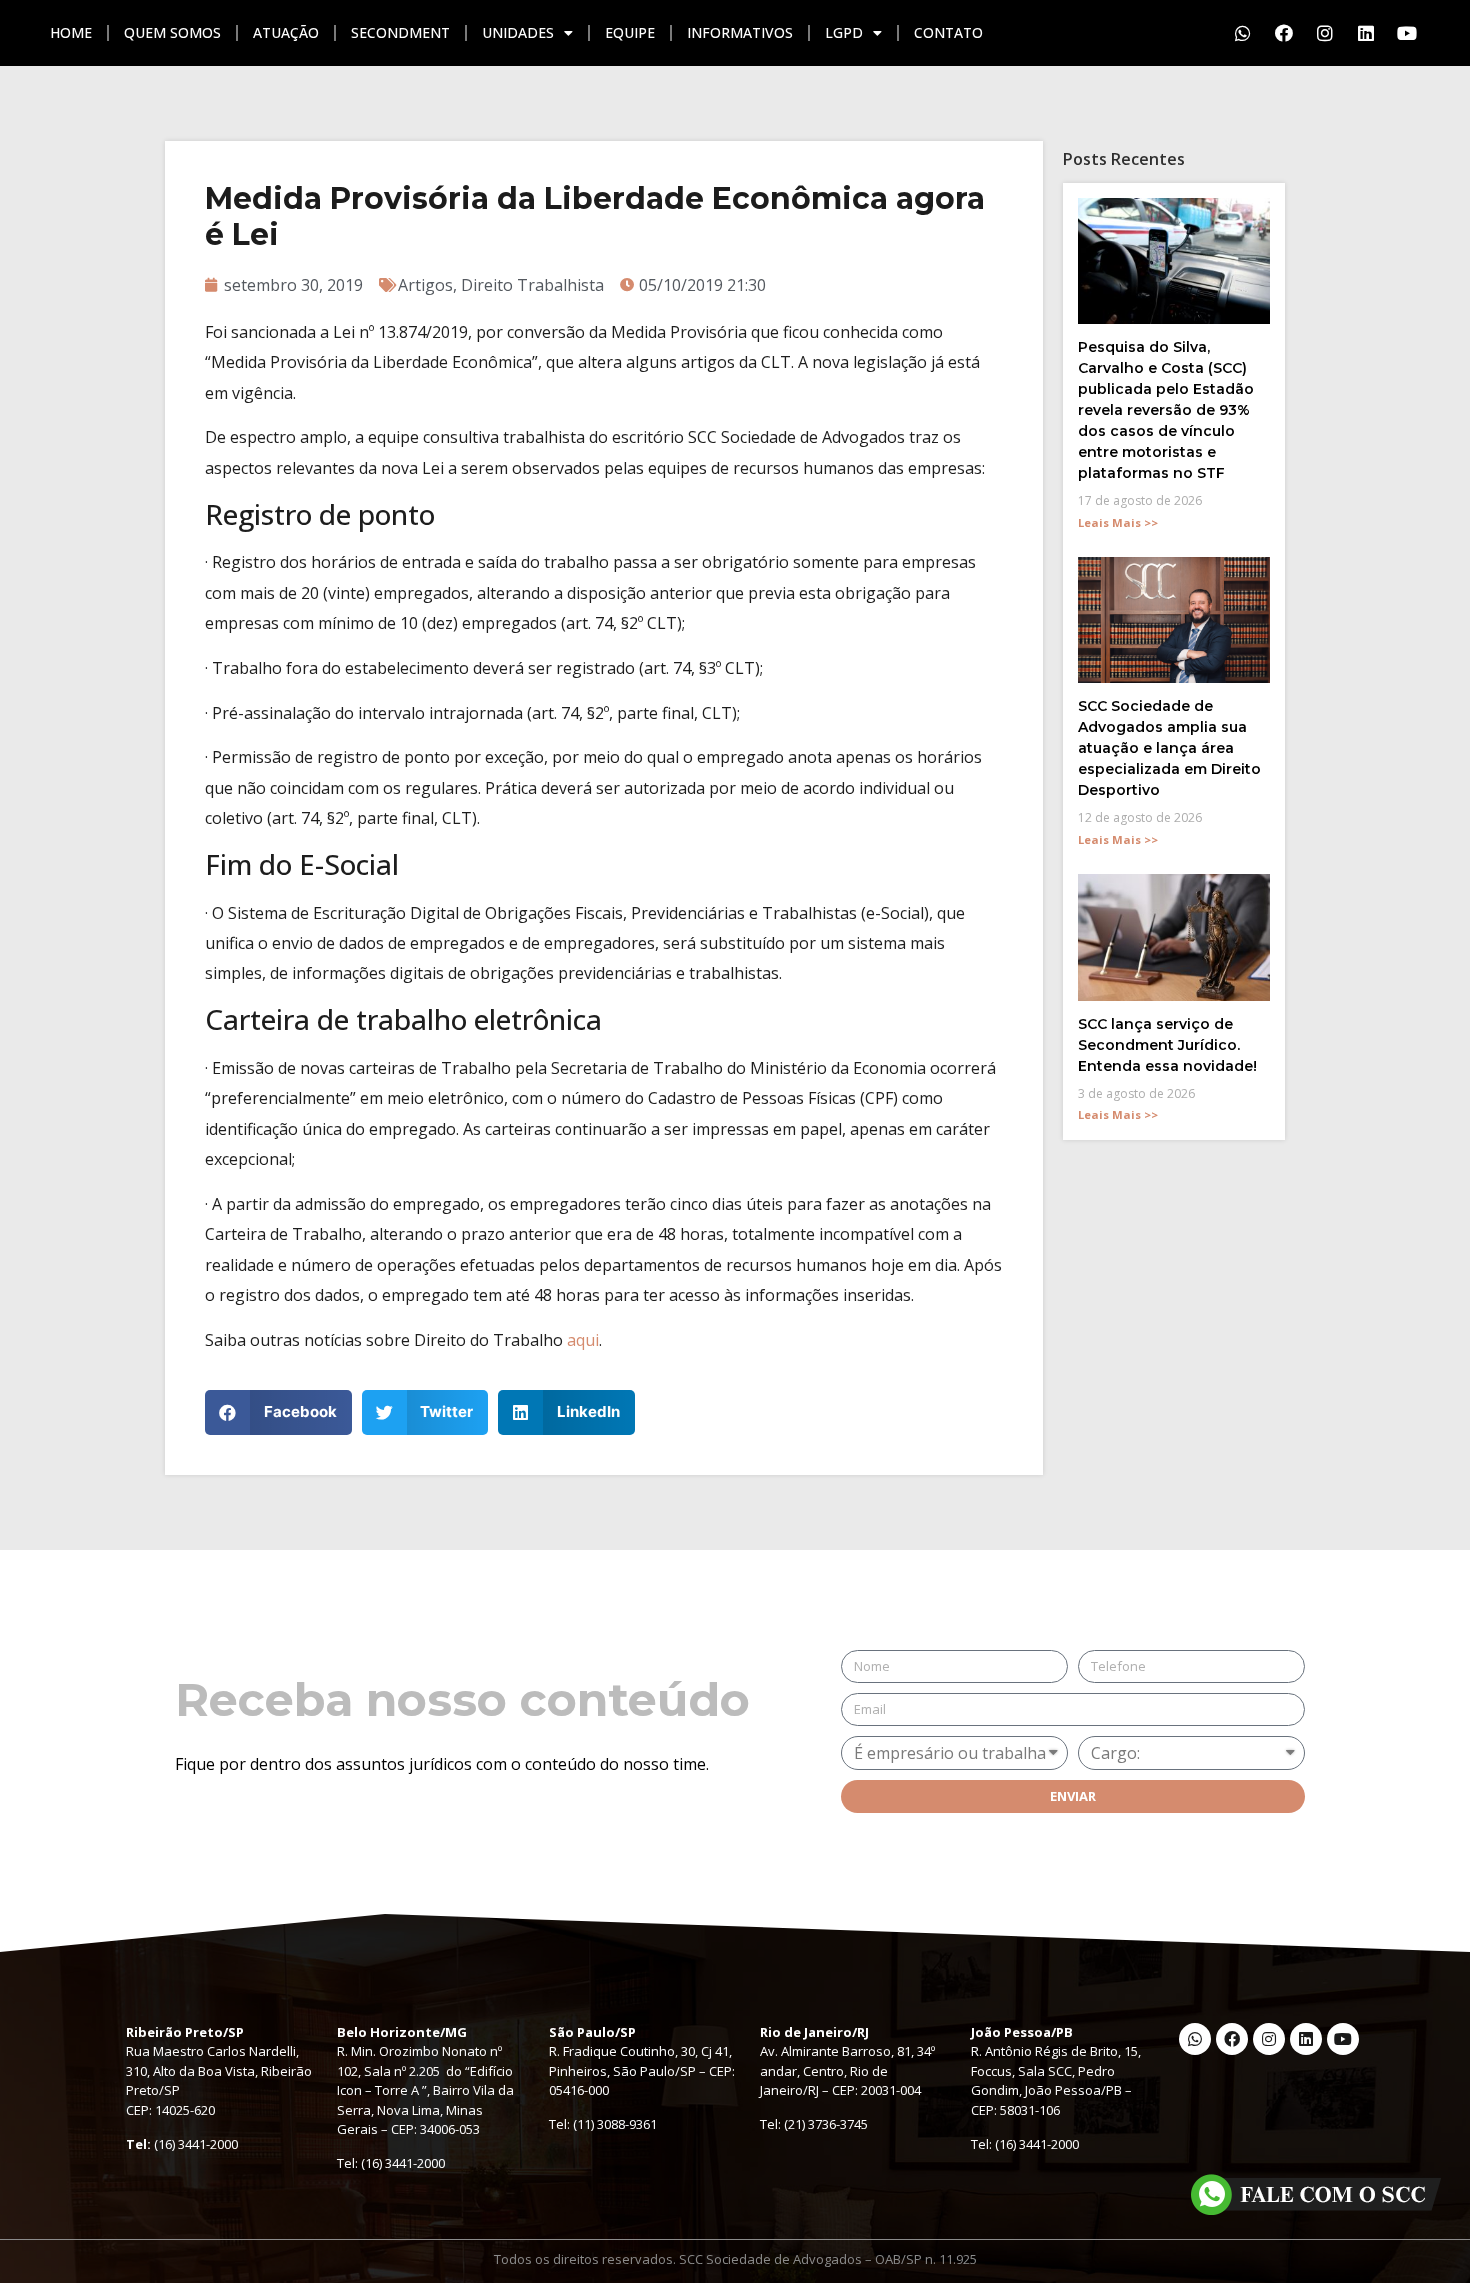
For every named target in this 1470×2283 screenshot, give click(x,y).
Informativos (740, 32)
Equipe (630, 32)
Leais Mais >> (1118, 522)
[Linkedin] (1366, 33)
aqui (583, 1340)
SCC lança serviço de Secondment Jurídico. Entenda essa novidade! (1167, 1045)
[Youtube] (1407, 33)
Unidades (518, 32)
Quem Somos (172, 32)
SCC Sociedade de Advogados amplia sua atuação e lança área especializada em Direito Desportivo (1169, 748)
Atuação (286, 32)
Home (71, 32)
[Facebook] (1284, 33)
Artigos (425, 285)
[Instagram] (1325, 33)
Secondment (400, 32)
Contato (948, 32)
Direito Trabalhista (532, 285)
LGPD (844, 32)
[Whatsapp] (1243, 33)
